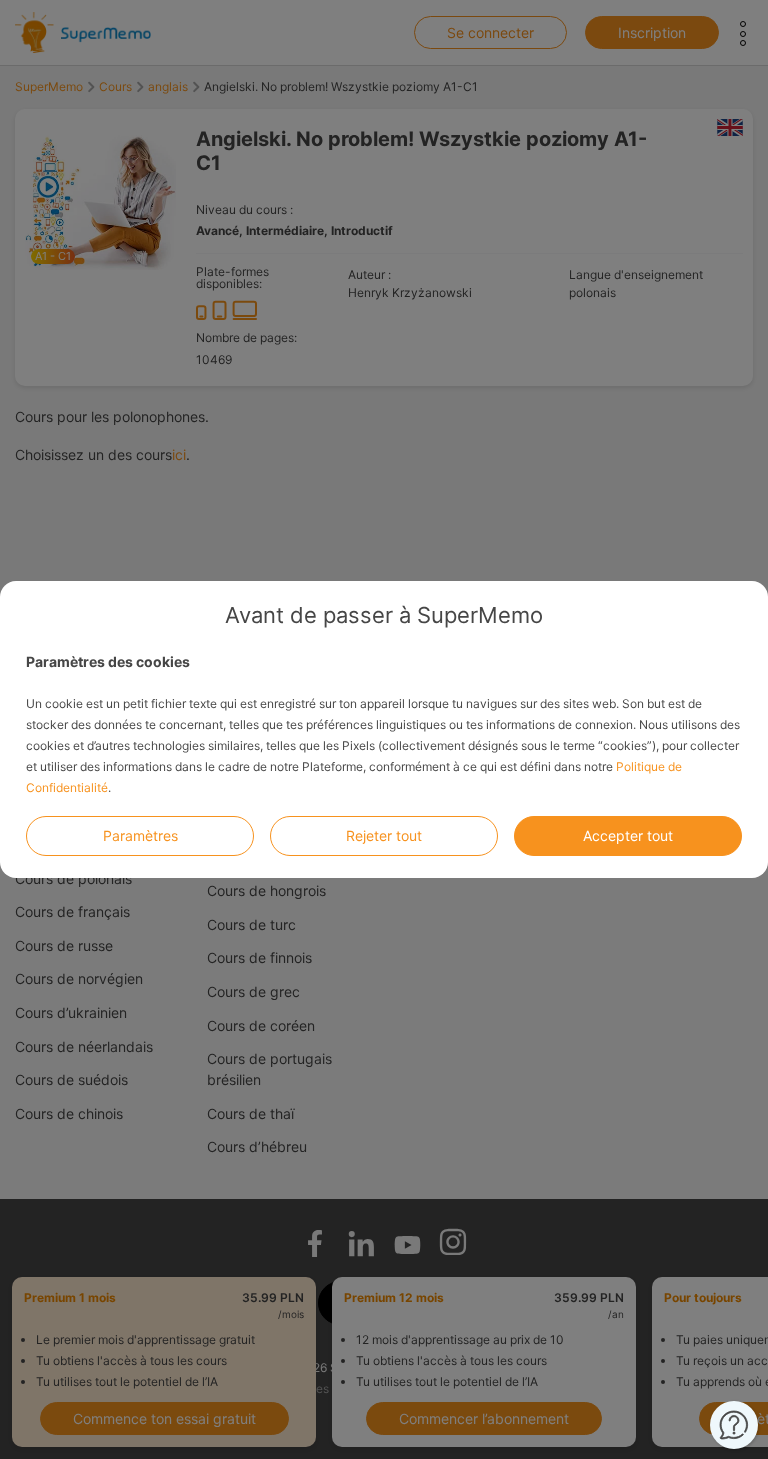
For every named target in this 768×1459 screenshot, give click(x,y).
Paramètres (140, 835)
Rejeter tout (384, 835)
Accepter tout (628, 835)
